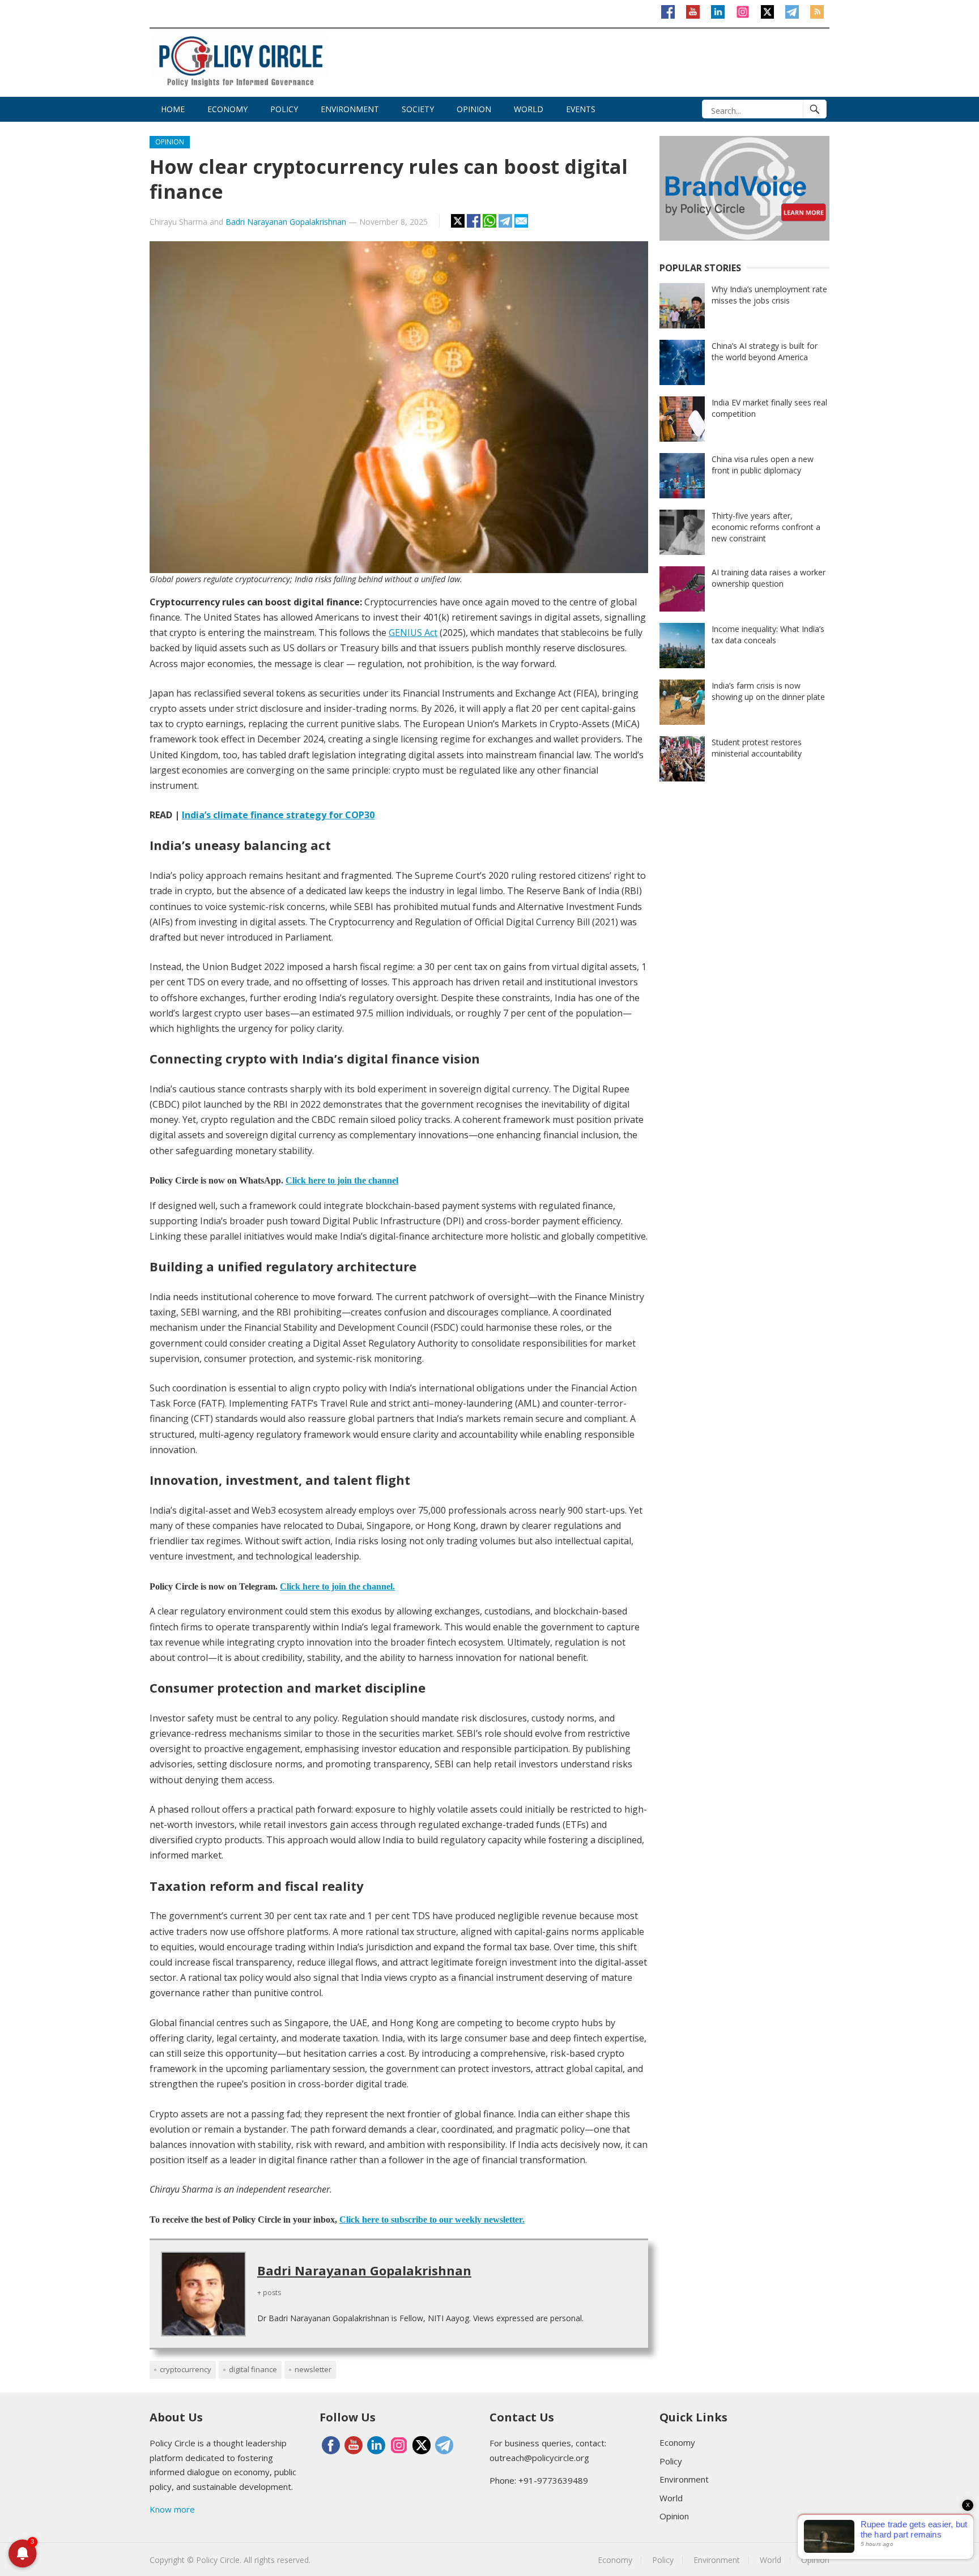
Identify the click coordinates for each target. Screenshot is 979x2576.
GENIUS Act (413, 633)
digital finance (253, 2369)
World (529, 109)
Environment (350, 109)
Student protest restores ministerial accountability (757, 748)
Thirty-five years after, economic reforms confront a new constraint (766, 527)
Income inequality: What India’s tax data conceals (768, 635)
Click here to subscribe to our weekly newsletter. (432, 2220)
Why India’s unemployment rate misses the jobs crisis (769, 295)
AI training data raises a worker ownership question (769, 578)
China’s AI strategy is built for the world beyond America (765, 351)
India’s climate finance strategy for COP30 (278, 815)
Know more (172, 2509)
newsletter (313, 2369)
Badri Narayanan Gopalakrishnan (286, 222)
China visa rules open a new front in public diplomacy (763, 465)
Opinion (474, 109)
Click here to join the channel (342, 1180)
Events (581, 109)
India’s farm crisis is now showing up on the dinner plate (768, 691)
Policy (284, 109)
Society (418, 109)
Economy (227, 109)
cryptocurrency (186, 2369)
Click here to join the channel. (337, 1586)
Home (173, 109)
